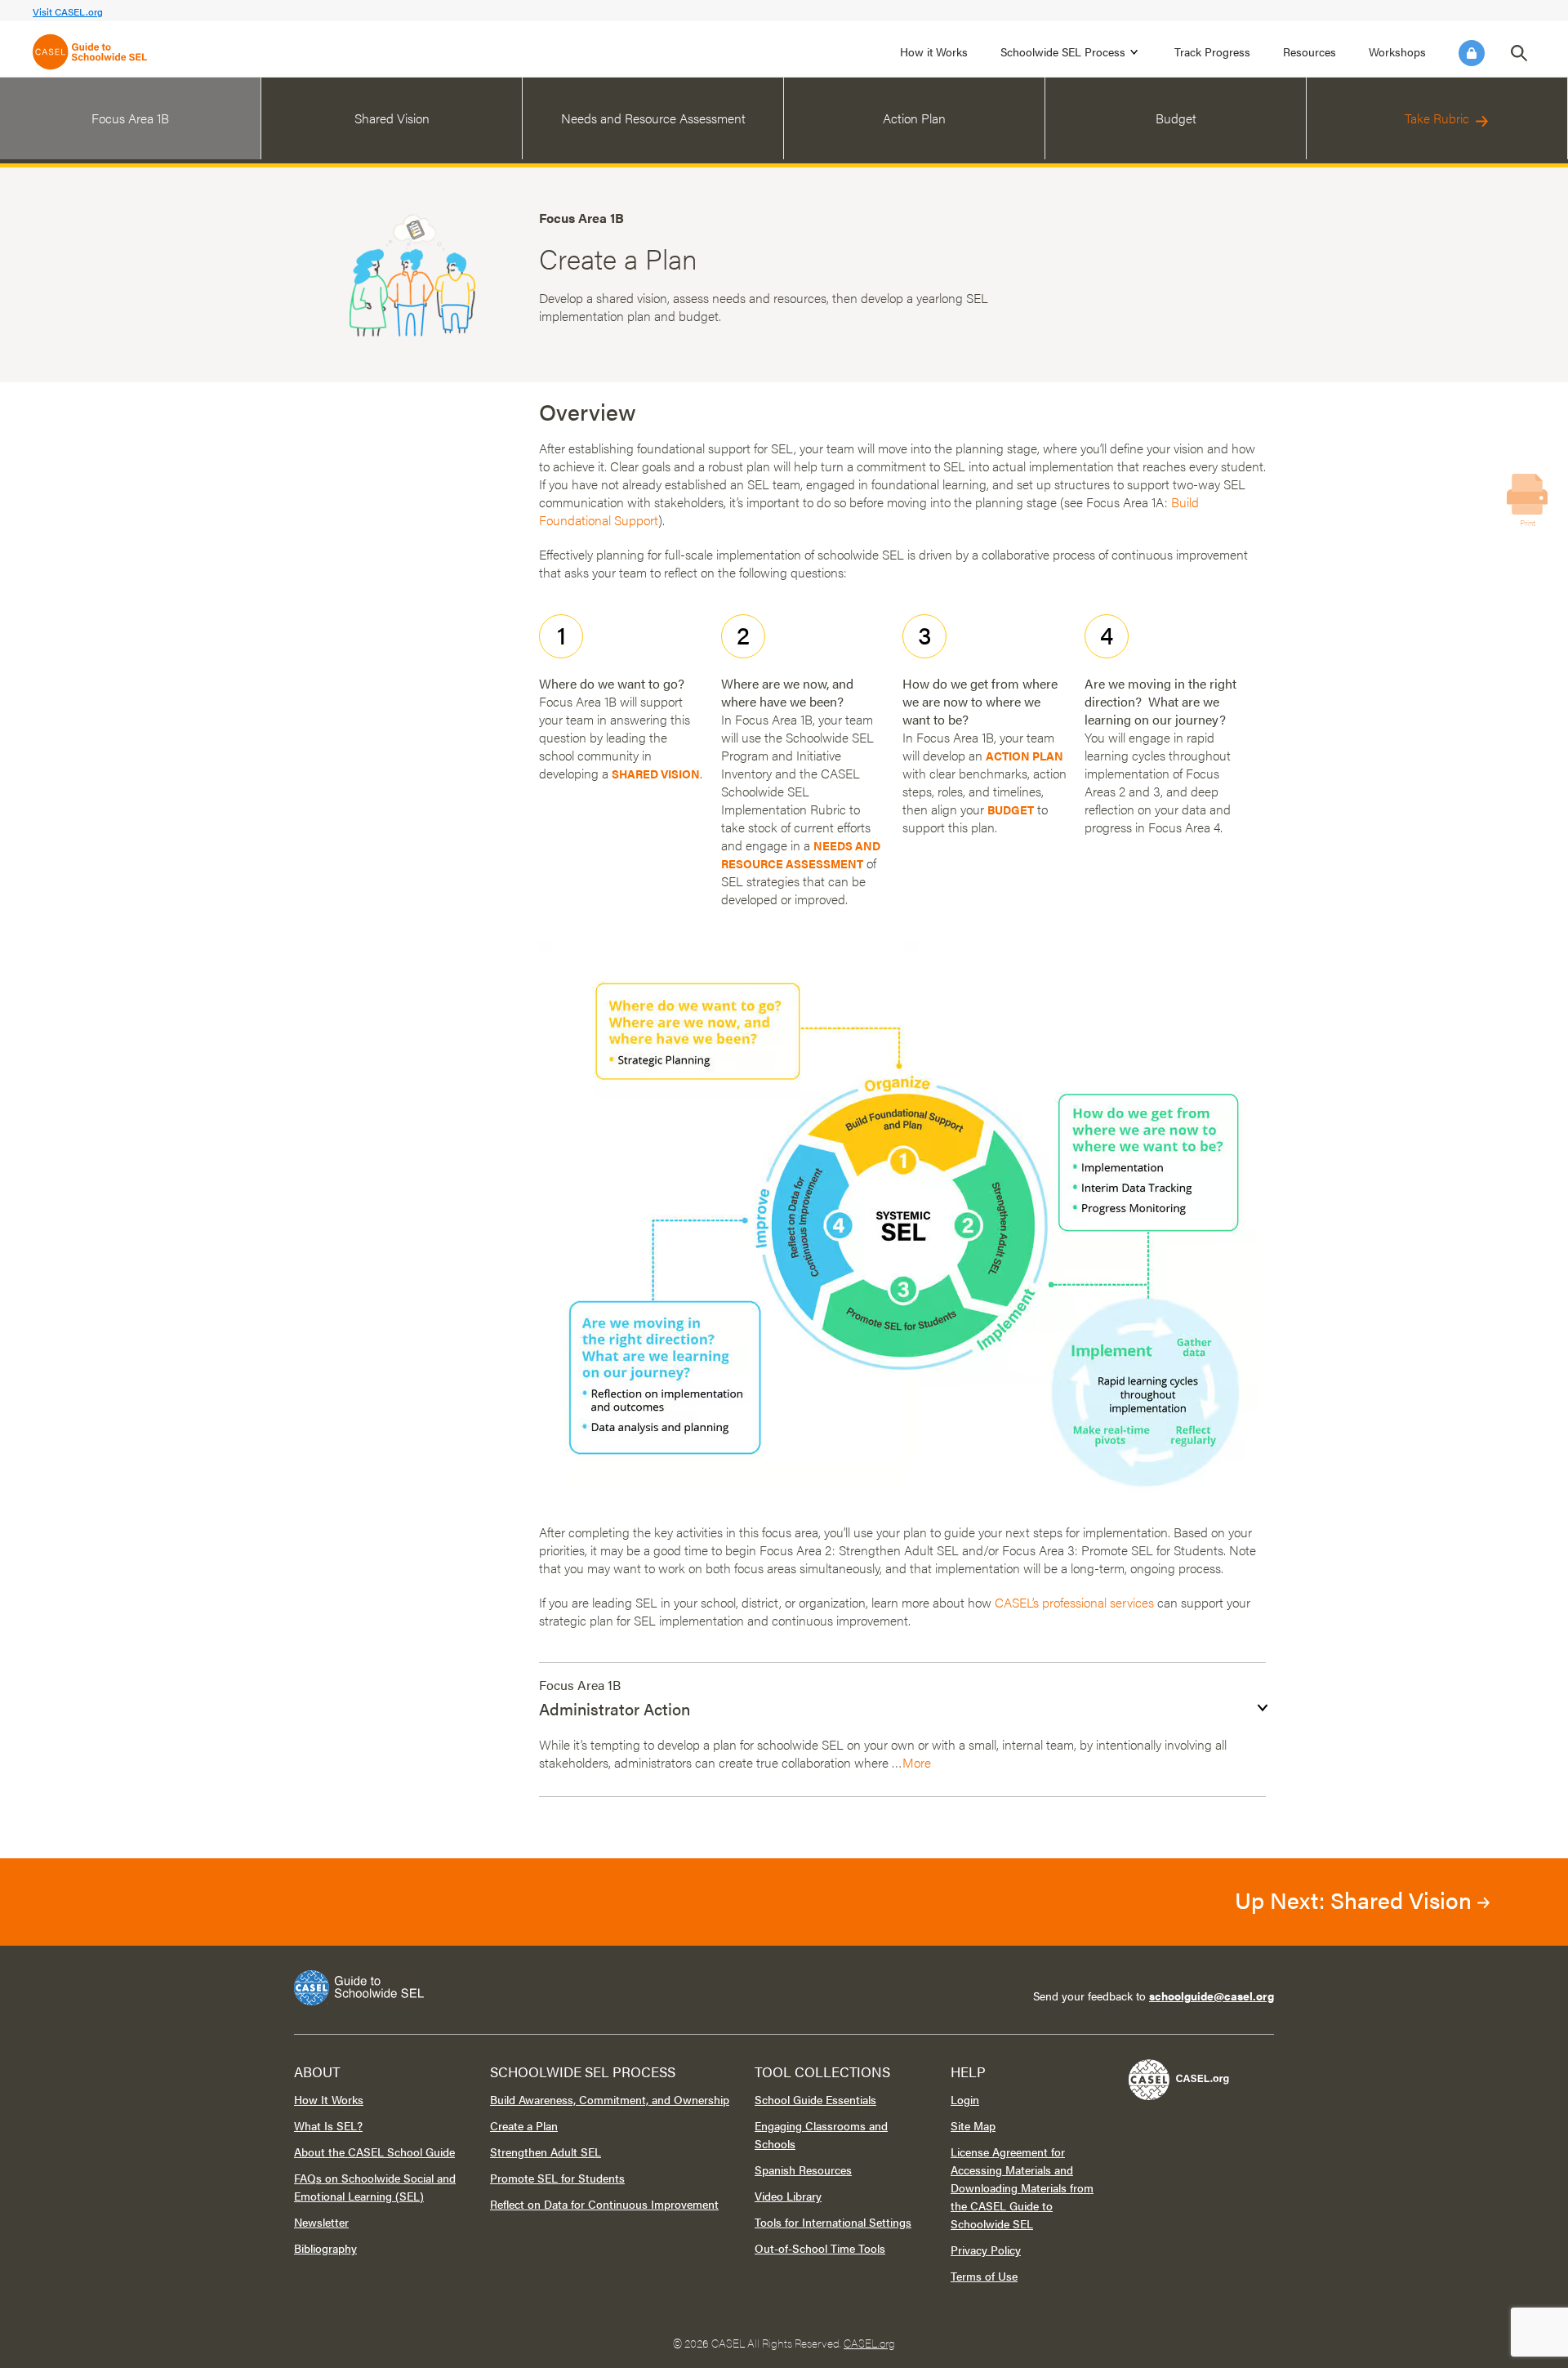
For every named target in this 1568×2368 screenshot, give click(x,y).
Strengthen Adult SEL (546, 2152)
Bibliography (325, 2248)
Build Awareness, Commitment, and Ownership (610, 2099)
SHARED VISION (656, 774)
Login (1472, 53)
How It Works (329, 2099)
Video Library (788, 2196)
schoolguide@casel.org (1212, 1996)
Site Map (973, 2125)
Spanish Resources (803, 2170)
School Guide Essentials (815, 2099)
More (917, 1762)
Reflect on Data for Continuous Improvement (604, 2204)
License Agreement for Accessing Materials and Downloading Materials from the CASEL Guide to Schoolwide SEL (1022, 2187)
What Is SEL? (328, 2125)
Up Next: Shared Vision (1356, 1899)
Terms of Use (984, 2276)
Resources (1310, 51)
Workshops (1397, 51)
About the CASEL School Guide (374, 2152)
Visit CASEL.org (68, 11)
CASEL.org (869, 2343)
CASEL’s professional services (1074, 1602)
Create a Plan (524, 2125)
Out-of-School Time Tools (820, 2248)
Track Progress (1212, 51)
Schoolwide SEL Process (1063, 51)
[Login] (1472, 53)
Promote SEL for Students (557, 2178)
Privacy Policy (986, 2250)
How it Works (934, 51)
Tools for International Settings (833, 2222)
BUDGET (1011, 809)
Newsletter (321, 2222)
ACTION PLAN (1025, 756)
